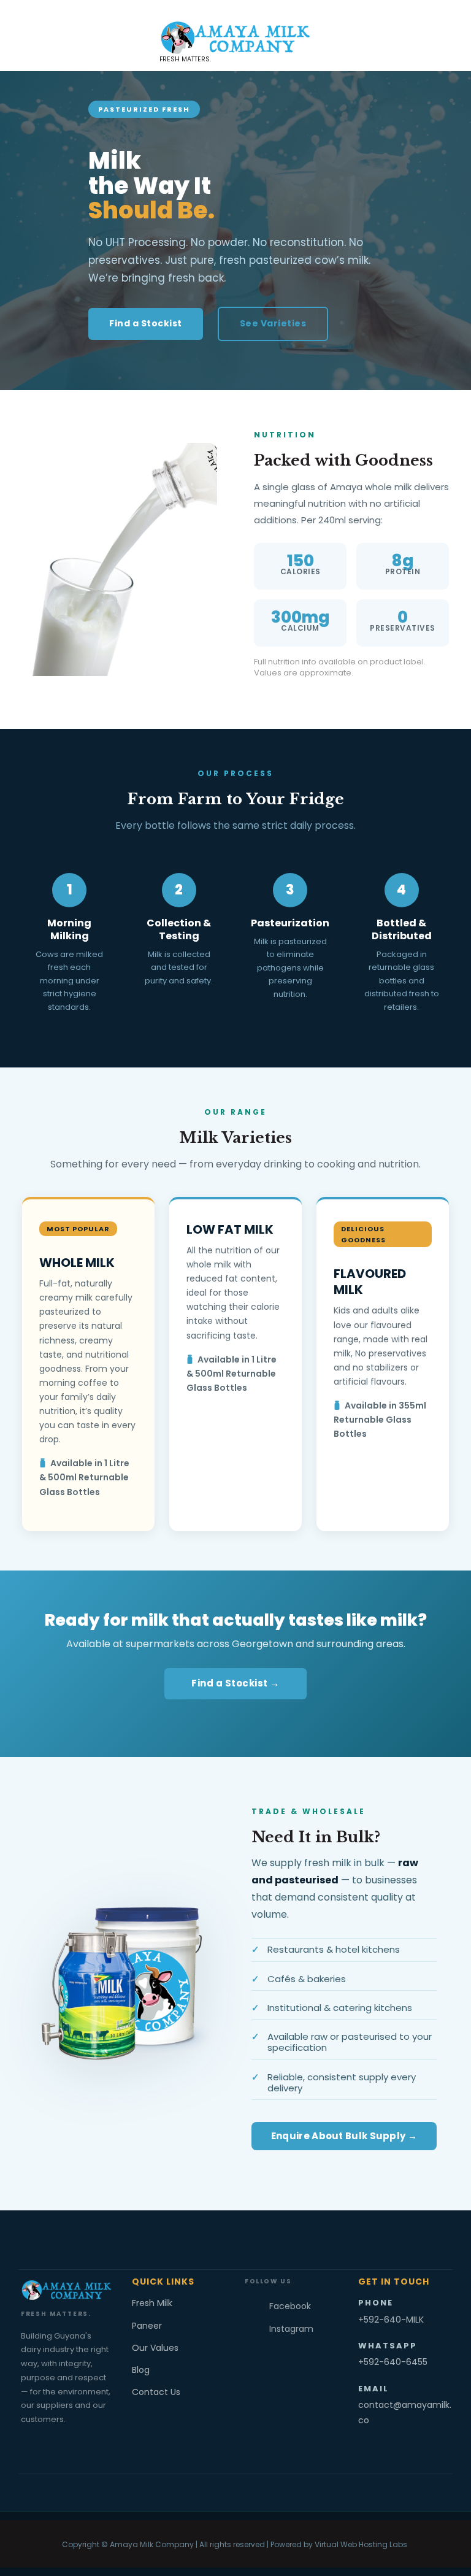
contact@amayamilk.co (405, 2413)
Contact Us (156, 2392)
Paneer (147, 2326)
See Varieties (273, 323)
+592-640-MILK (391, 2320)
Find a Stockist (146, 323)
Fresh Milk (152, 2303)
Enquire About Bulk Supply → (344, 2136)
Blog (141, 2370)
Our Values (155, 2348)
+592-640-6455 (393, 2362)
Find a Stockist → (235, 1683)
